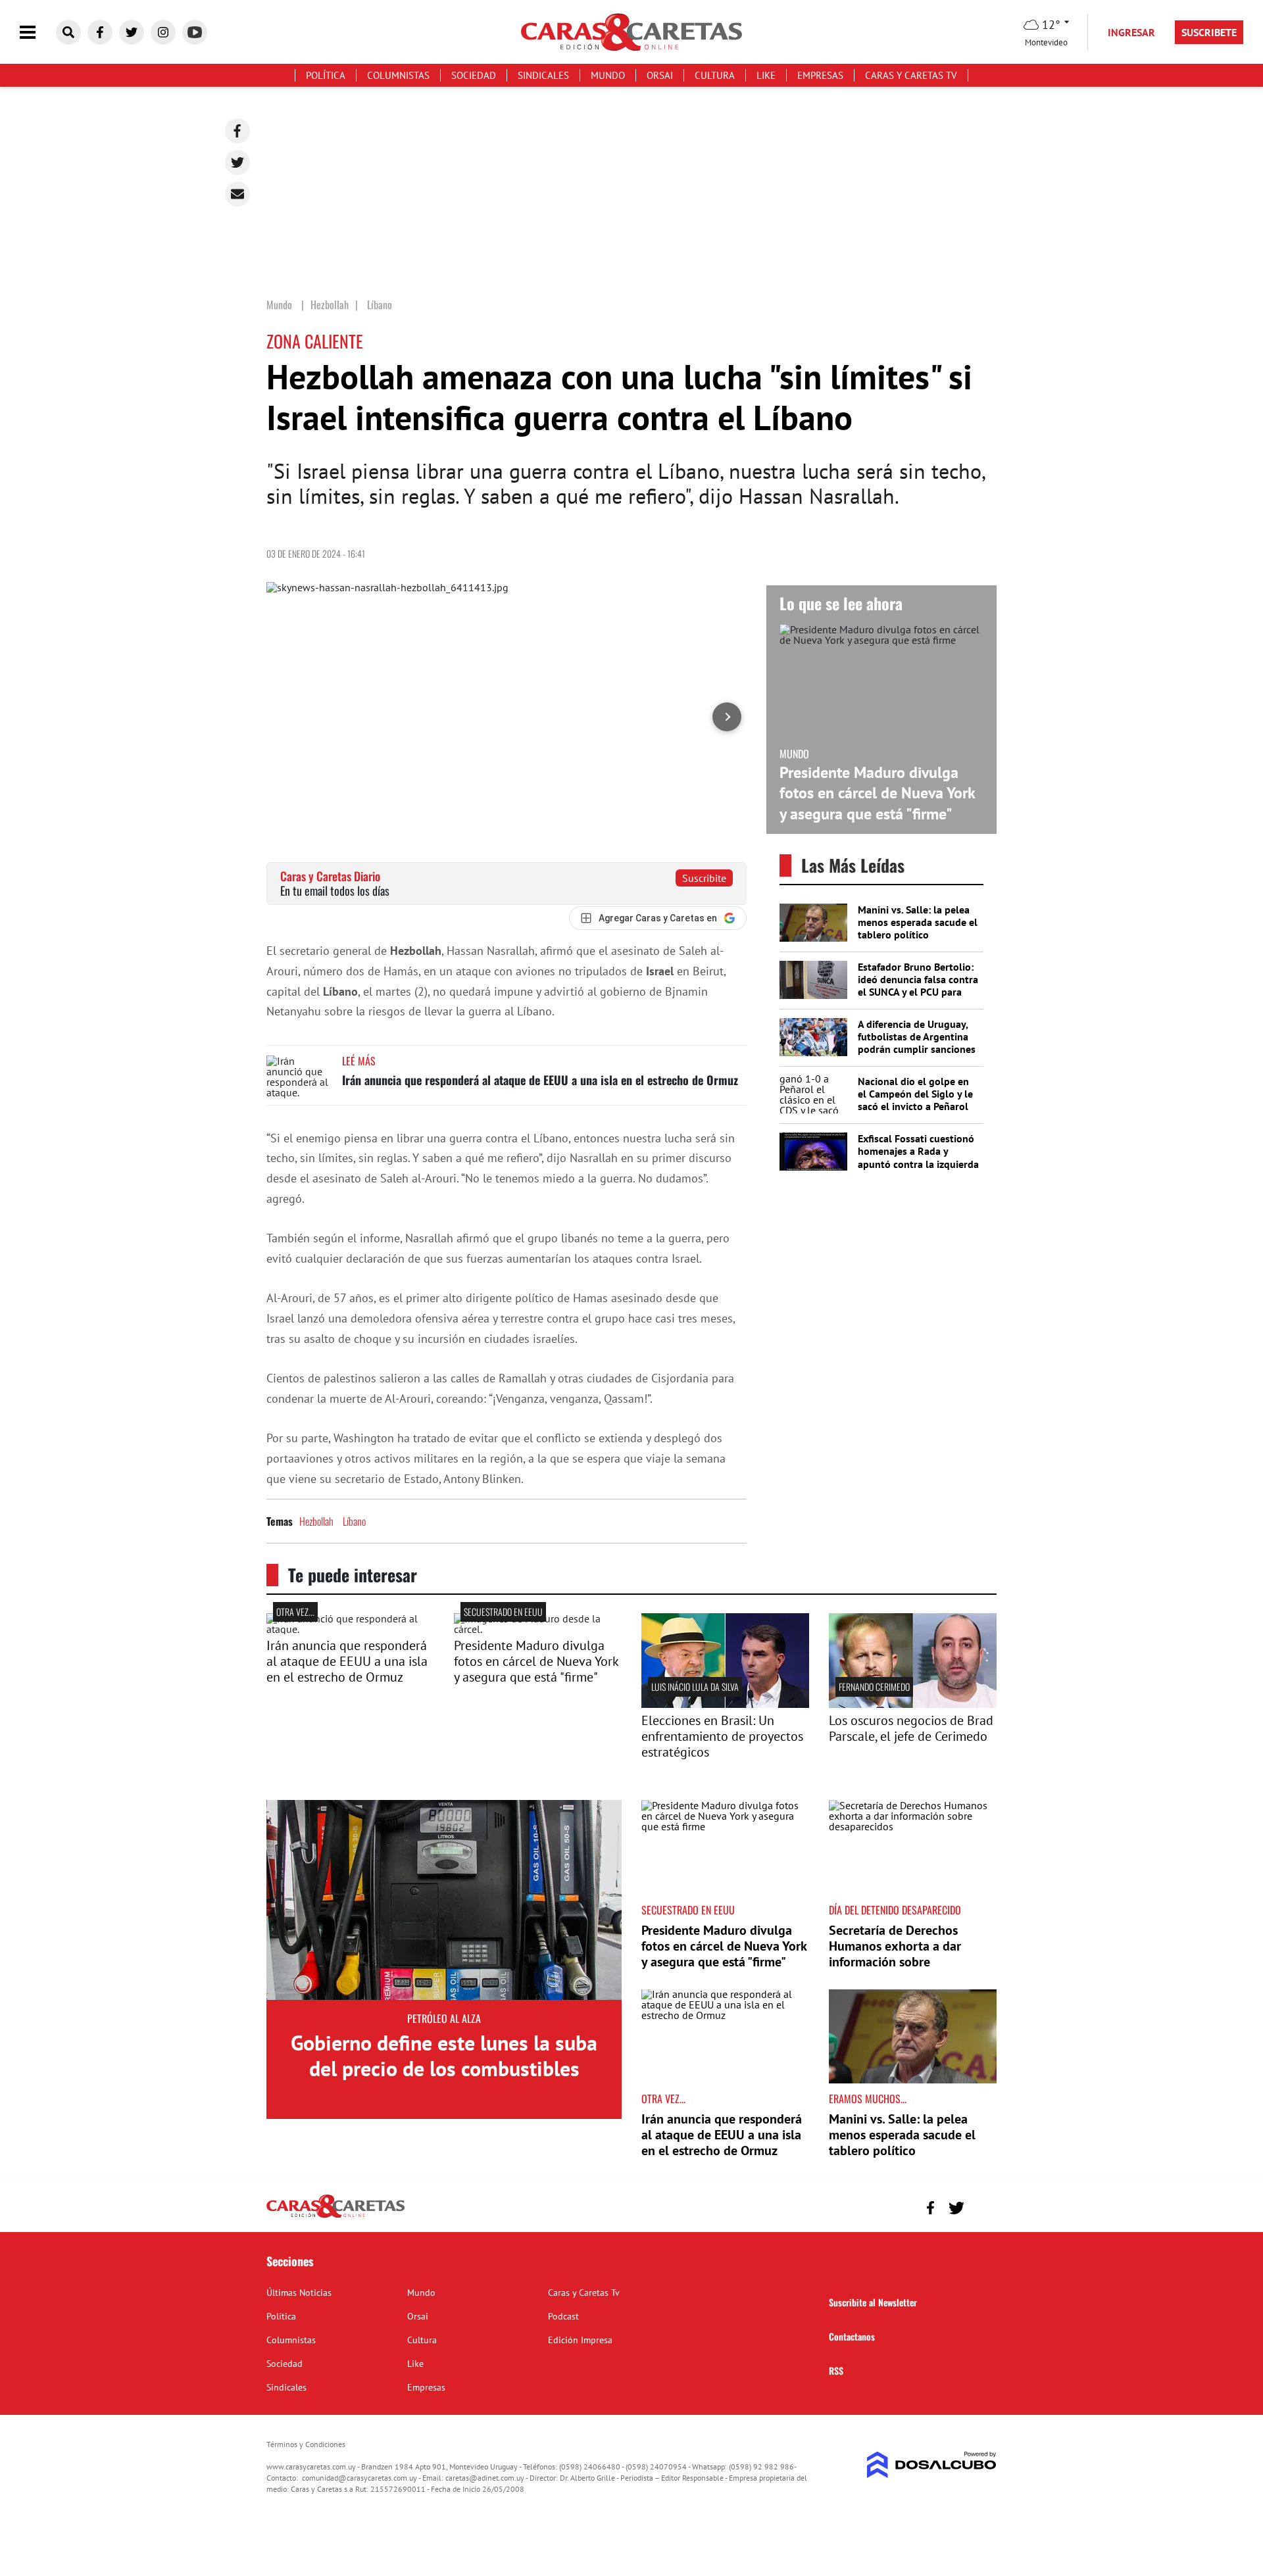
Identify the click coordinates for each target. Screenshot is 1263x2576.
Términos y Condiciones (306, 2444)
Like (766, 75)
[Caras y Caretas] (335, 2217)
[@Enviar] (237, 194)
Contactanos (852, 2336)
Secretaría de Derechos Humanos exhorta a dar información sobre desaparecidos (895, 1954)
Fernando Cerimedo (874, 1687)
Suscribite (704, 878)
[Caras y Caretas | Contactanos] (982, 2206)
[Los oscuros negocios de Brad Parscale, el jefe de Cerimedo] (913, 1704)
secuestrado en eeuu (503, 1612)
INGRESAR (1131, 32)
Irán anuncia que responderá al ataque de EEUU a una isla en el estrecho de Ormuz (540, 1080)
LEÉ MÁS (359, 1061)
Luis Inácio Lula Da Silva (695, 1687)
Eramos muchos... (868, 2099)
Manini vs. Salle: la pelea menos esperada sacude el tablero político (918, 922)
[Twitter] (237, 162)
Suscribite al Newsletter (873, 2302)
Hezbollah (316, 1521)
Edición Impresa (580, 2340)
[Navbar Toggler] (37, 33)
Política (326, 75)
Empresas (820, 75)
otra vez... (295, 1612)
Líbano (354, 1521)
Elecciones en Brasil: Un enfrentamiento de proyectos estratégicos (722, 1736)
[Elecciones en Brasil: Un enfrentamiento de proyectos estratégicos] (725, 1704)
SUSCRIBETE (1209, 32)
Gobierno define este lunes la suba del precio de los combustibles (444, 2055)
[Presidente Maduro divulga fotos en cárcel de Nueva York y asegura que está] (538, 1629)
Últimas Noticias (299, 2293)
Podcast (563, 2316)
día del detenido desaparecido (895, 1910)
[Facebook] (237, 131)
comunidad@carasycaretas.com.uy (359, 2478)
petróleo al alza (444, 2018)
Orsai (660, 75)
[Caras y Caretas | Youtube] (195, 32)
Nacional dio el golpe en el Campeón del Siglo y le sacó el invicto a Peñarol (915, 1094)
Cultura (715, 75)
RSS (836, 2370)
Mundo (608, 75)
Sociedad (474, 75)
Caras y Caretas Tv (911, 75)
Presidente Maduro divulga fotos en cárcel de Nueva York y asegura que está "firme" (877, 793)
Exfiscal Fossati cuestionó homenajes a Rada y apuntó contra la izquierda (918, 1151)
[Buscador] (68, 32)
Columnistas (398, 75)
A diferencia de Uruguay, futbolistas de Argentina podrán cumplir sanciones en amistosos (917, 1043)
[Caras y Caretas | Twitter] (132, 32)
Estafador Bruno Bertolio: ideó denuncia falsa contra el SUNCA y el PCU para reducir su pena (918, 986)
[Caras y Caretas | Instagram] (163, 32)
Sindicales (543, 75)
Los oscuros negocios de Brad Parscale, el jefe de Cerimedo (911, 1728)
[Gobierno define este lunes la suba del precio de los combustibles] (444, 1900)
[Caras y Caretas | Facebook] (100, 32)
